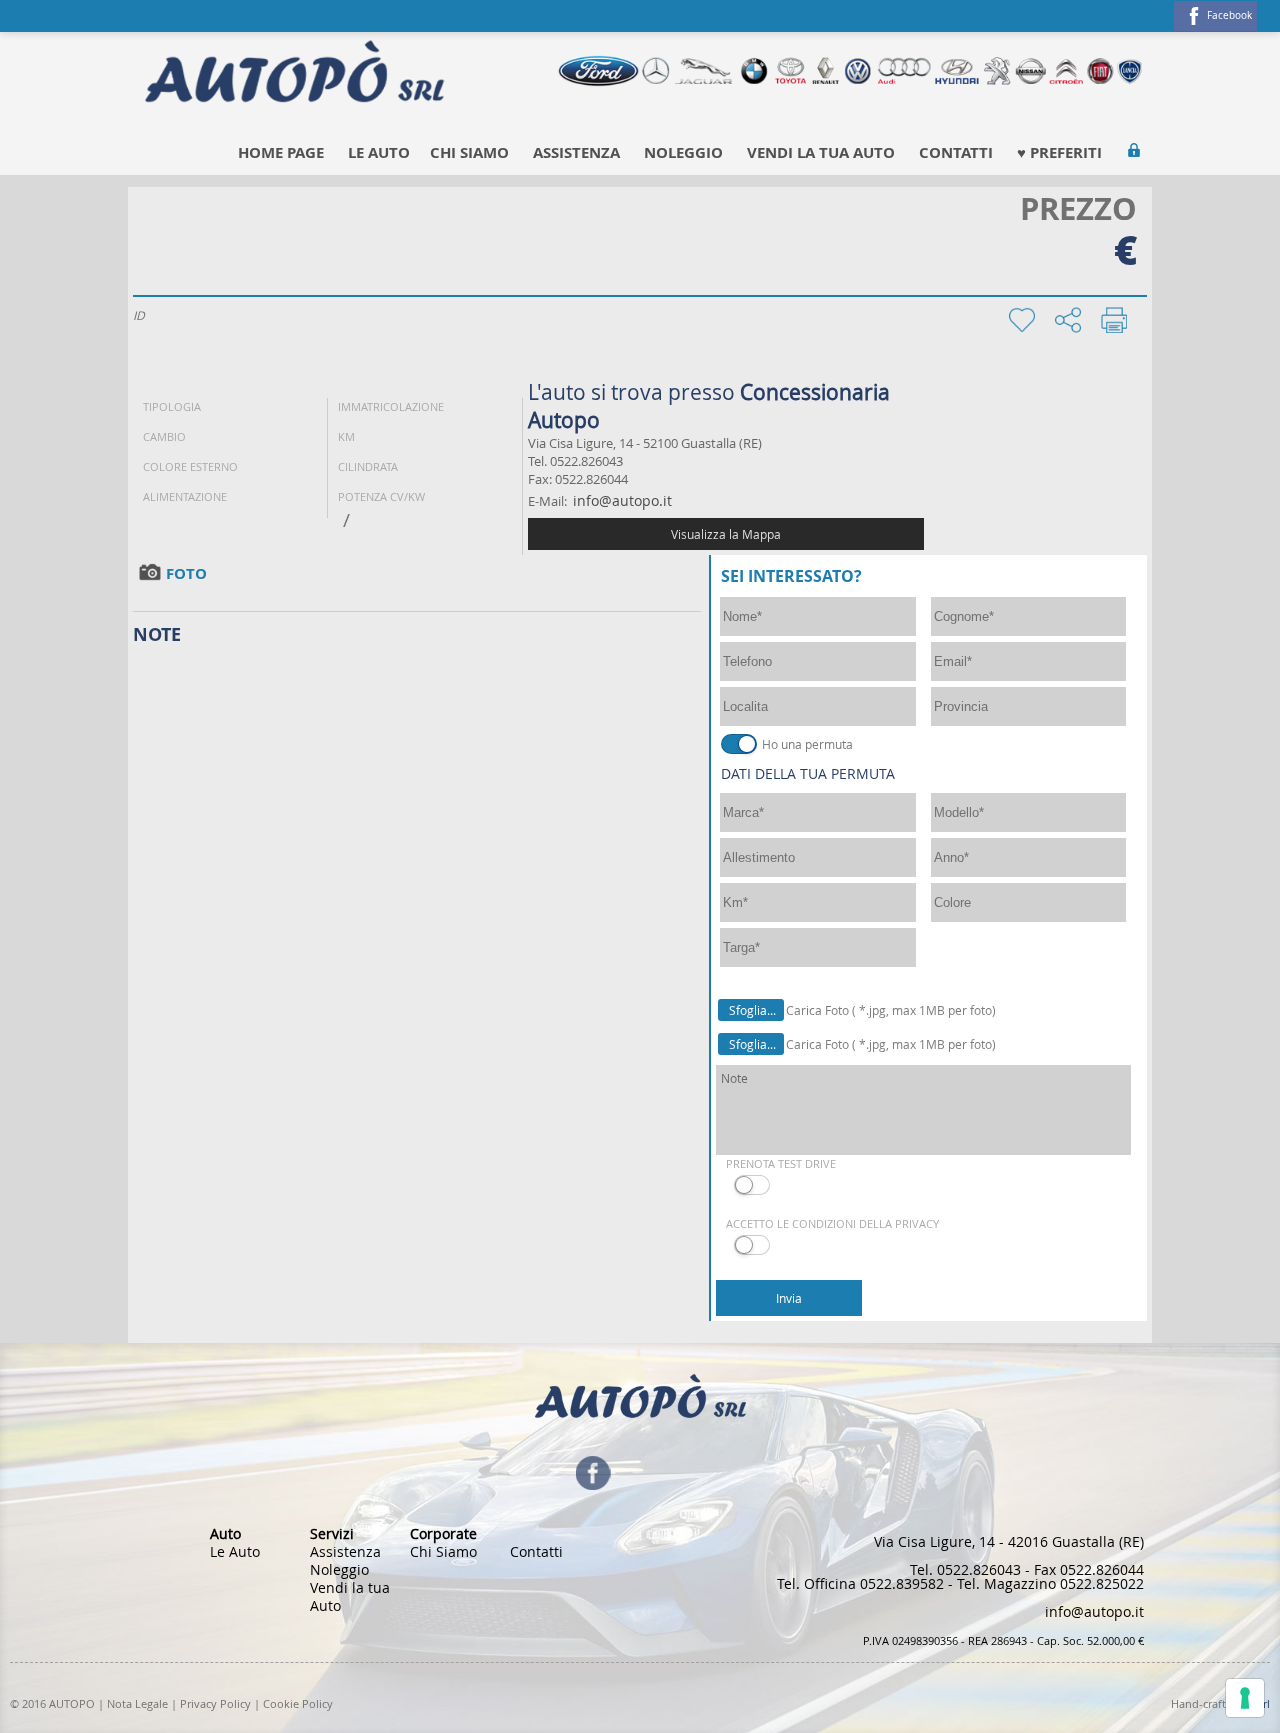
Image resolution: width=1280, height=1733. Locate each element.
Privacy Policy (215, 1703)
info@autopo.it (622, 500)
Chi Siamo (469, 152)
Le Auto (379, 152)
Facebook (1229, 15)
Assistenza (576, 152)
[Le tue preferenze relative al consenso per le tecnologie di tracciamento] (1245, 1698)
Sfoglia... (752, 1010)
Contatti (956, 152)
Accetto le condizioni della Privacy (832, 1223)
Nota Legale (137, 1703)
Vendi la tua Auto (821, 152)
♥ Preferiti (1059, 152)
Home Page (281, 152)
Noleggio (683, 152)
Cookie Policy (298, 1703)
